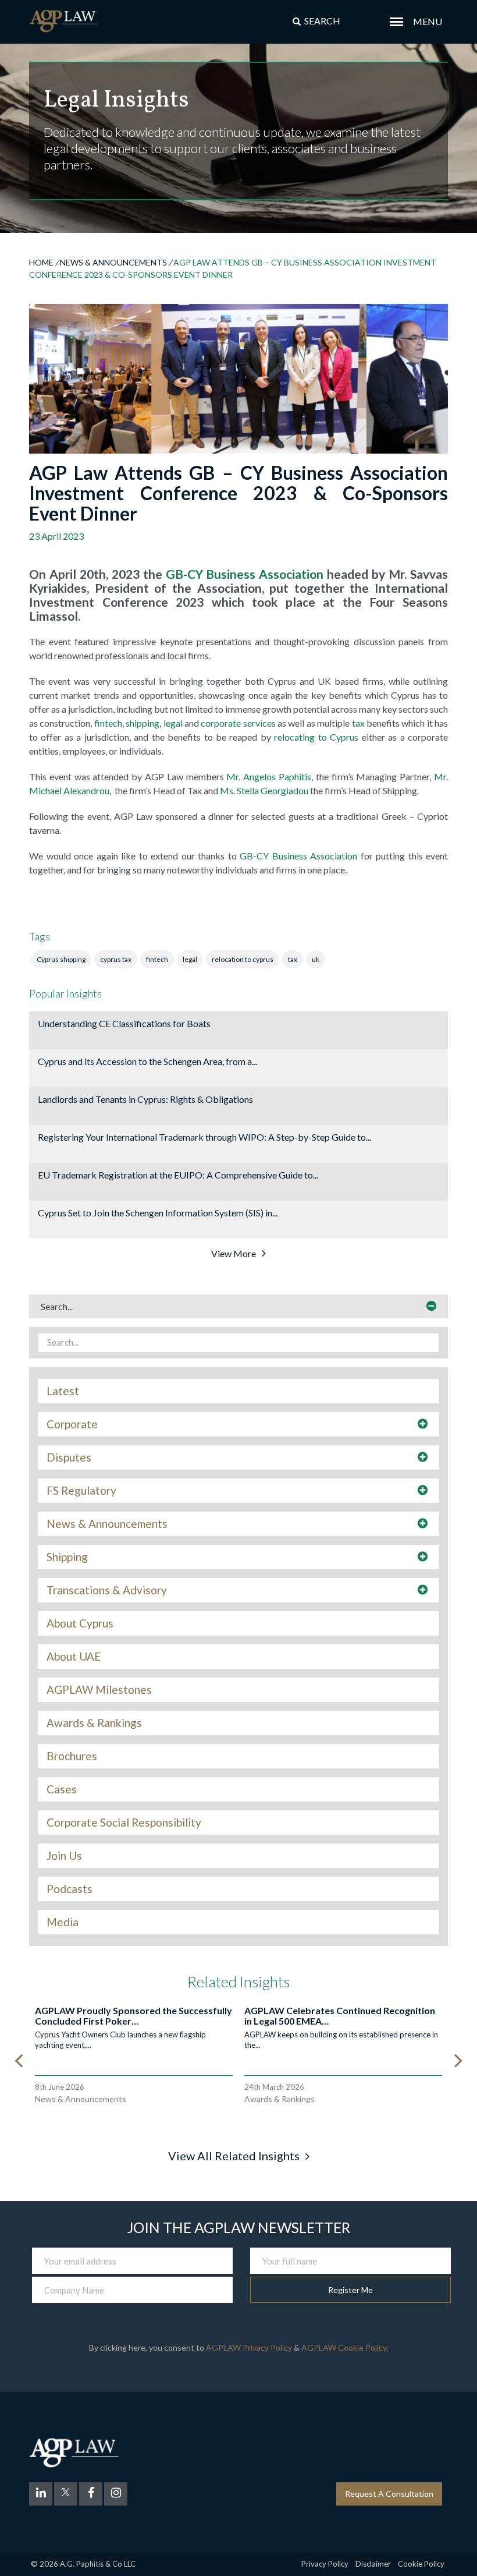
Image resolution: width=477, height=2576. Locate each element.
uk (316, 959)
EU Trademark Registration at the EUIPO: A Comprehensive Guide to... (178, 1175)
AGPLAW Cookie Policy (344, 2347)
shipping (143, 723)
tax (358, 723)
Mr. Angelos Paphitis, (271, 776)
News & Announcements (113, 262)
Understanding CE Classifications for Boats (124, 1023)
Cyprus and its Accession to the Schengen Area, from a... (147, 1061)
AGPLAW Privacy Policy (249, 2347)
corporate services (238, 723)
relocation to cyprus (243, 959)
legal (173, 723)
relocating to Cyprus (316, 737)
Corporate (72, 1424)
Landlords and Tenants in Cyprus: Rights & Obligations (145, 1099)
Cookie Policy (421, 2564)
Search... (57, 1306)
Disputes (69, 1457)
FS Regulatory (81, 1491)
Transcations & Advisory (107, 1590)
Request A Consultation (389, 2494)
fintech (108, 723)
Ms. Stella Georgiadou (264, 790)
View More (234, 1253)
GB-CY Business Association (245, 574)
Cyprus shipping (61, 959)
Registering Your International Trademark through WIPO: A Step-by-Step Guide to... (204, 1137)
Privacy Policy (325, 2564)
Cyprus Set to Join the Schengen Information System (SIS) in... (158, 1213)
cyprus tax (116, 959)
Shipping (67, 1557)
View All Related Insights (234, 2156)
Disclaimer (373, 2564)
